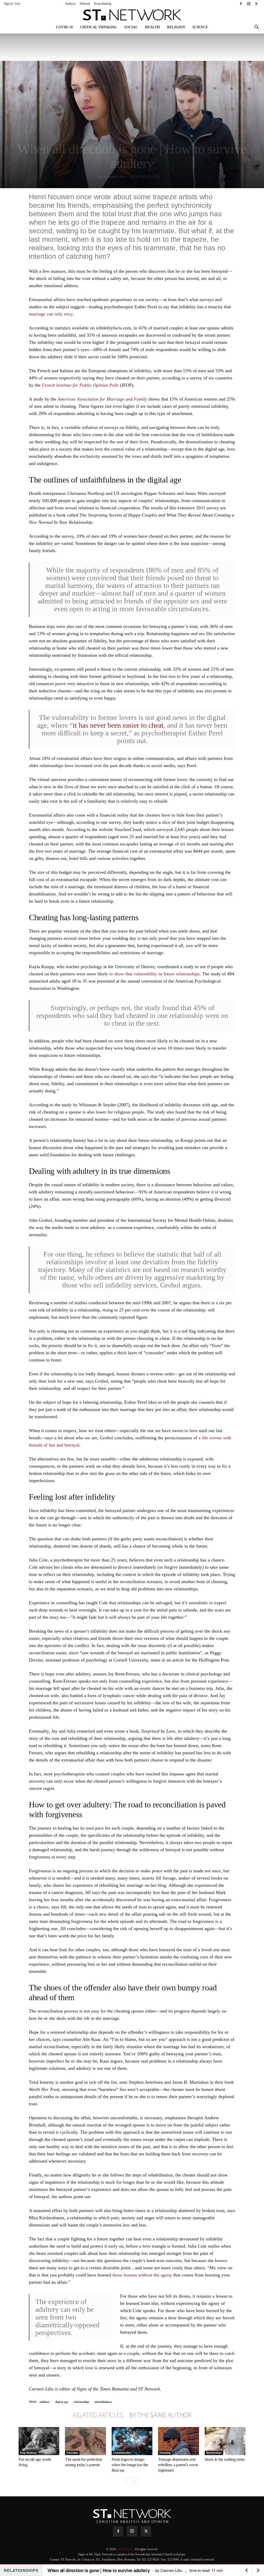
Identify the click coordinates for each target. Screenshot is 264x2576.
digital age (62, 2402)
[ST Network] (132, 15)
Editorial (85, 4)
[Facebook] (241, 4)
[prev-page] (127, 2481)
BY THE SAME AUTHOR (160, 2415)
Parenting (165, 2453)
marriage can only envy (51, 314)
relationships (81, 2402)
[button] (257, 28)
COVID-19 (64, 27)
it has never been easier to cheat (118, 725)
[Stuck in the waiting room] (225, 2441)
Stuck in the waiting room (225, 2459)
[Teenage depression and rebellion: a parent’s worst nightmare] (178, 2441)
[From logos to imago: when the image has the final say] (132, 2441)
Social (131, 27)
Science (200, 27)
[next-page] (135, 2481)
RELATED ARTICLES (98, 2415)
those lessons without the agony (142, 2275)
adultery (45, 2402)
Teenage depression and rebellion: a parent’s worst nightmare (178, 2465)
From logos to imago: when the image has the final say (130, 2465)
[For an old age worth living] (39, 2441)
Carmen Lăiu (115, 177)
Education (72, 2453)
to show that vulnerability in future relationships (154, 974)
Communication (122, 2453)
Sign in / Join (12, 4)
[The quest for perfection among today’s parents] (85, 2441)
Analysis (70, 4)
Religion (176, 27)
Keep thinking (103, 4)
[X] (256, 4)
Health (152, 27)
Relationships (214, 2453)
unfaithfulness (103, 2402)
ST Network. (126, 2549)
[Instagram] (249, 4)
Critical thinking (98, 27)
